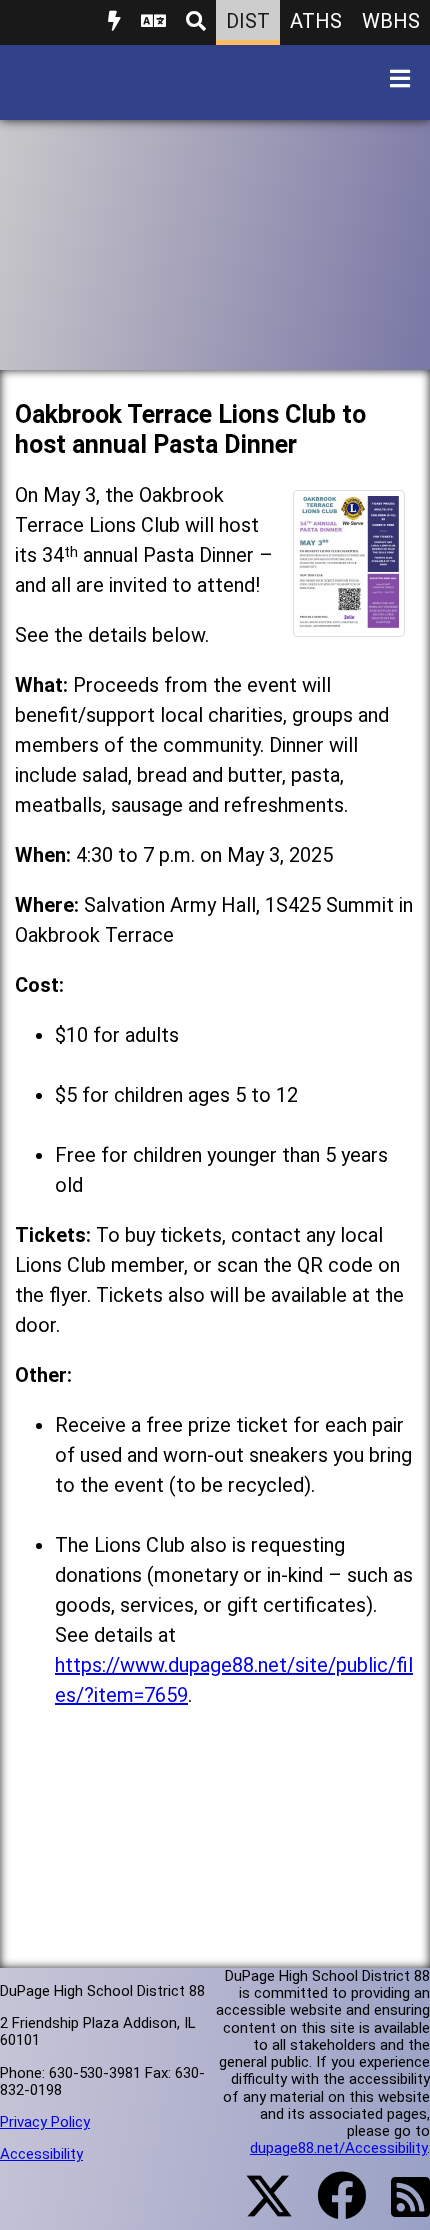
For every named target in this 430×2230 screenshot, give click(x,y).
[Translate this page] (153, 22)
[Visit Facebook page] (329, 2208)
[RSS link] (400, 2209)
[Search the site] (196, 22)
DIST (248, 21)
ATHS (316, 21)
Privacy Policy (45, 2122)
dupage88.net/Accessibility (338, 2148)
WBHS (391, 21)
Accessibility (41, 2154)
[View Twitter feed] (258, 2208)
